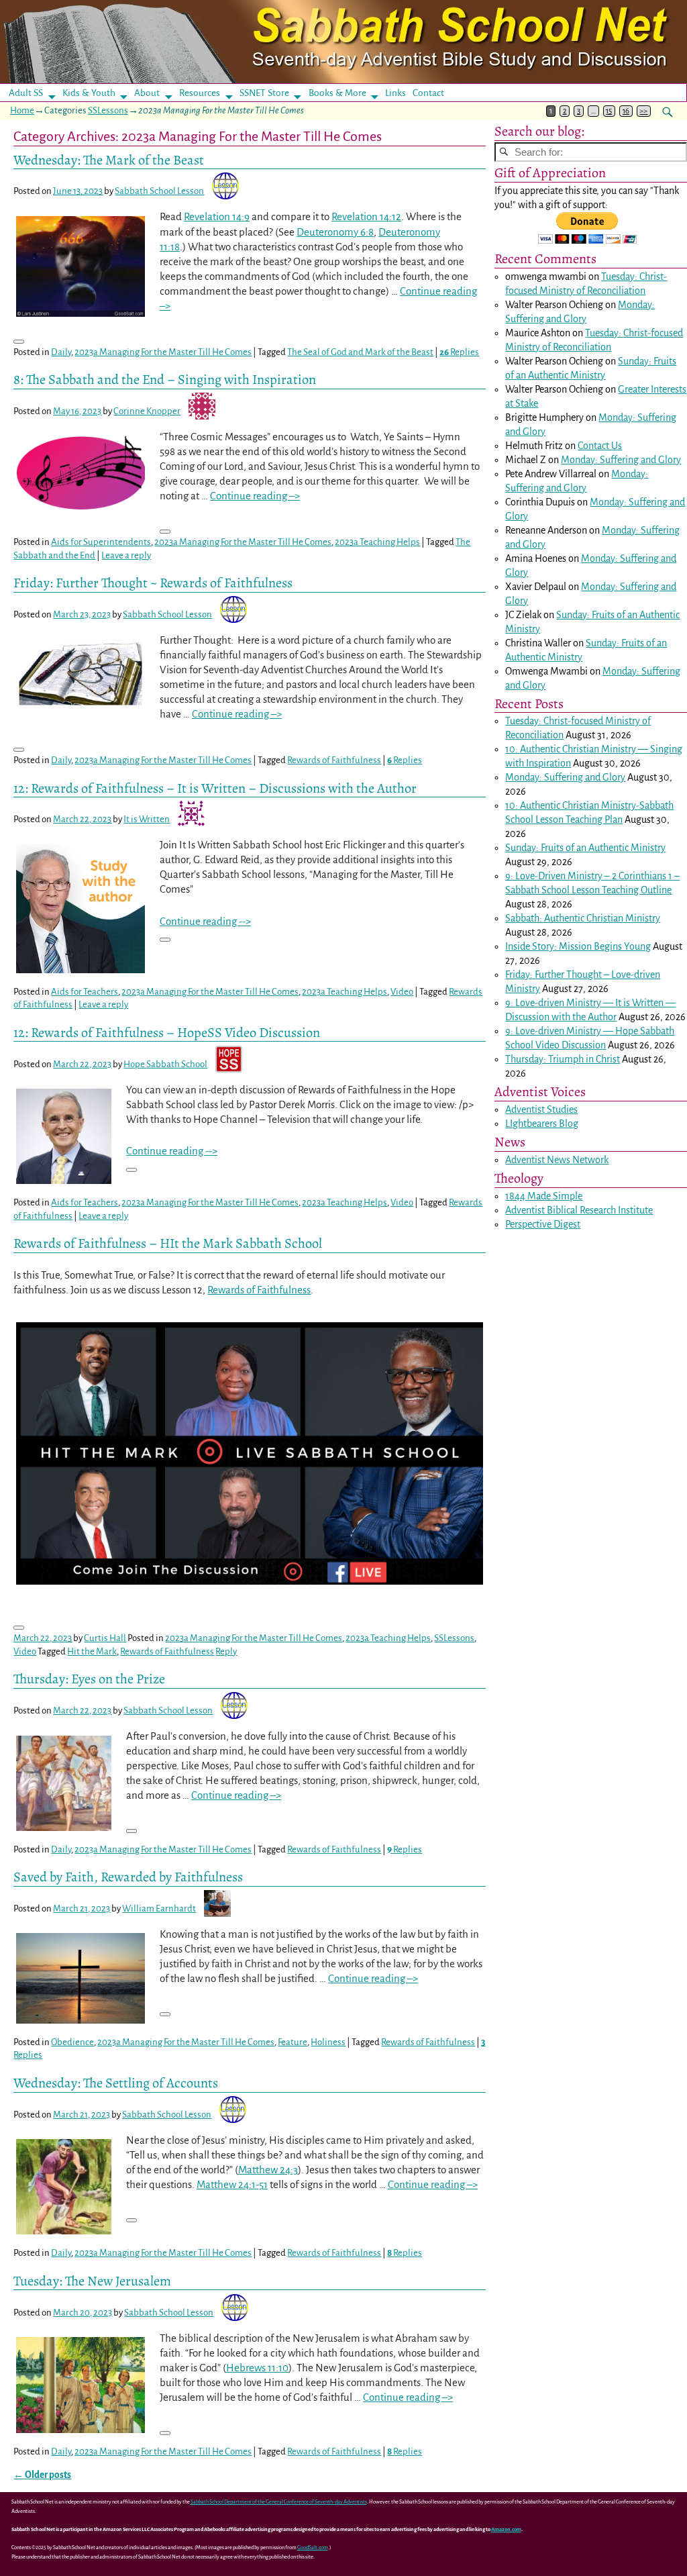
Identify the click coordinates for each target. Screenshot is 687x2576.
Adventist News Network (557, 1160)
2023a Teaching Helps (377, 542)
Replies (459, 352)
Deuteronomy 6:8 (335, 232)
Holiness (328, 2042)
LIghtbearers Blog (542, 1124)
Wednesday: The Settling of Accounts (116, 2083)
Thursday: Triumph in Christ (563, 1059)
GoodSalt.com (313, 2547)
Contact (428, 93)
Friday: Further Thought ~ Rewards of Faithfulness (153, 583)
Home (22, 110)
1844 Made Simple (544, 1196)
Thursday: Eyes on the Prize (89, 1679)
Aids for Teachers (85, 992)
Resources (200, 93)
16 (626, 111)
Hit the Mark (92, 1651)
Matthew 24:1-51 (232, 2184)
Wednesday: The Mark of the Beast (109, 160)
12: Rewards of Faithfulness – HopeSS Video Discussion (167, 1032)
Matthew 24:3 (268, 2170)
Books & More (337, 93)
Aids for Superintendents (101, 542)
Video (402, 992)
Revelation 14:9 (217, 216)
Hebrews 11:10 (257, 2368)
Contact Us (600, 446)
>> (643, 111)
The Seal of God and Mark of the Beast (360, 352)
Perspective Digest (543, 1224)
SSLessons (108, 110)
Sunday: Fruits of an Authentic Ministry (585, 848)
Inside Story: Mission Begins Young (578, 946)
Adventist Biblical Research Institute (579, 1210)
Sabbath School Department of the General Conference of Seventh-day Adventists (279, 2502)
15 (609, 111)
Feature (293, 2042)
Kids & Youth (89, 93)
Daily (61, 352)
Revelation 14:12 (366, 216)
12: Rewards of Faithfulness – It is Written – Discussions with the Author (215, 788)
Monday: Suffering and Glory (621, 460)
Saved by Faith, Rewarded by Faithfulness (128, 1877)
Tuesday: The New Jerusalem (92, 2281)
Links (400, 93)
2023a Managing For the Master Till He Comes (163, 352)
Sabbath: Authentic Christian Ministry (583, 918)
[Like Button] (19, 342)
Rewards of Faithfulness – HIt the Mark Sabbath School (168, 1243)
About (147, 93)
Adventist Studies (541, 1109)
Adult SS (26, 93)
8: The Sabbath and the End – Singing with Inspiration (165, 379)
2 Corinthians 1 (642, 876)
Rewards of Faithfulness (334, 760)
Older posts (42, 2475)
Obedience (72, 2042)
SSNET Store (264, 93)
